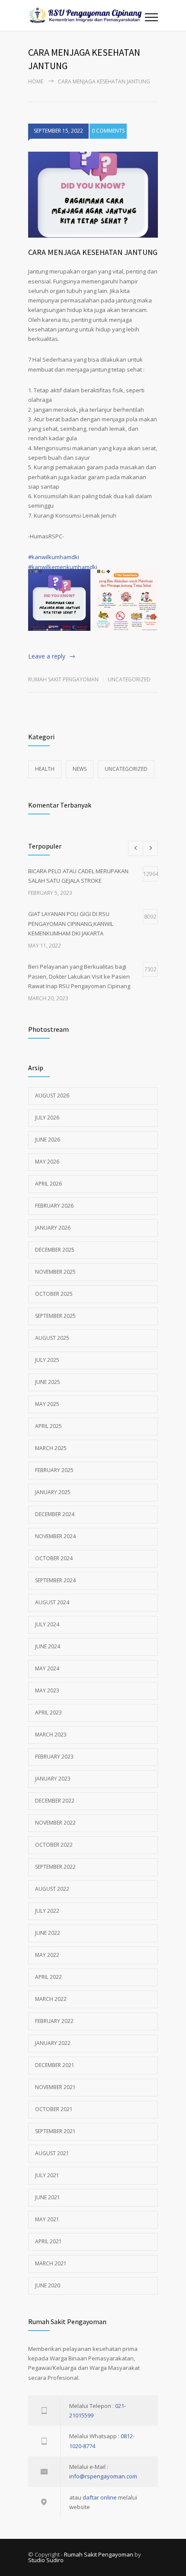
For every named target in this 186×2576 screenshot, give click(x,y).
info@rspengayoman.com (103, 2476)
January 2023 (53, 1779)
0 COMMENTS (108, 131)
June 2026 (48, 1140)
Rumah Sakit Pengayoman (63, 679)
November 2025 (55, 1272)
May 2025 (47, 1404)
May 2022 (47, 1955)
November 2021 (55, 2087)
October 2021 (54, 2109)
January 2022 (53, 2043)
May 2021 (47, 2219)
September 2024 (55, 1580)
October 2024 (54, 1558)
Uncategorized (129, 679)
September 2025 (55, 1316)
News (80, 769)
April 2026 (48, 1184)
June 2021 (48, 2197)
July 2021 (47, 2175)
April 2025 (48, 1426)
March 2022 (51, 1999)
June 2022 (48, 1933)
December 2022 (55, 1801)
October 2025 (54, 1294)
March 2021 (51, 2263)
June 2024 (48, 1646)
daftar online (100, 2497)
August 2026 (52, 1096)
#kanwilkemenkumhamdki (63, 567)
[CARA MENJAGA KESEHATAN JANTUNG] (93, 195)
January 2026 (53, 1228)
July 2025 (47, 1360)
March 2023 (51, 1735)
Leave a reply (47, 656)
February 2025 (54, 1470)
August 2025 (52, 1338)
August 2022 (52, 1889)
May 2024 (47, 1668)
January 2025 (53, 1492)
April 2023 (48, 1713)
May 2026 (47, 1162)
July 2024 (47, 1624)
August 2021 (52, 2153)
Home (36, 81)
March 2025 (51, 1448)
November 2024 (55, 1536)
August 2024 (52, 1602)
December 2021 (55, 2065)
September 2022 (55, 1867)
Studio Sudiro (46, 2560)
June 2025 (48, 1382)
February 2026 (54, 1206)
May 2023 (47, 1690)
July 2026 (47, 1118)
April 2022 (48, 1977)
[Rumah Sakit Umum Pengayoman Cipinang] (87, 15)
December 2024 (55, 1514)
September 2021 (55, 2131)
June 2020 (48, 2285)
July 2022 (47, 1911)
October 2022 (54, 1845)
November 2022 (55, 1823)
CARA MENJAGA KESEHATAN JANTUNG (93, 252)
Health (45, 769)
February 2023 (54, 1757)
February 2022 (54, 2021)
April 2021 (48, 2241)
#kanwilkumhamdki (54, 557)
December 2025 (55, 1250)
